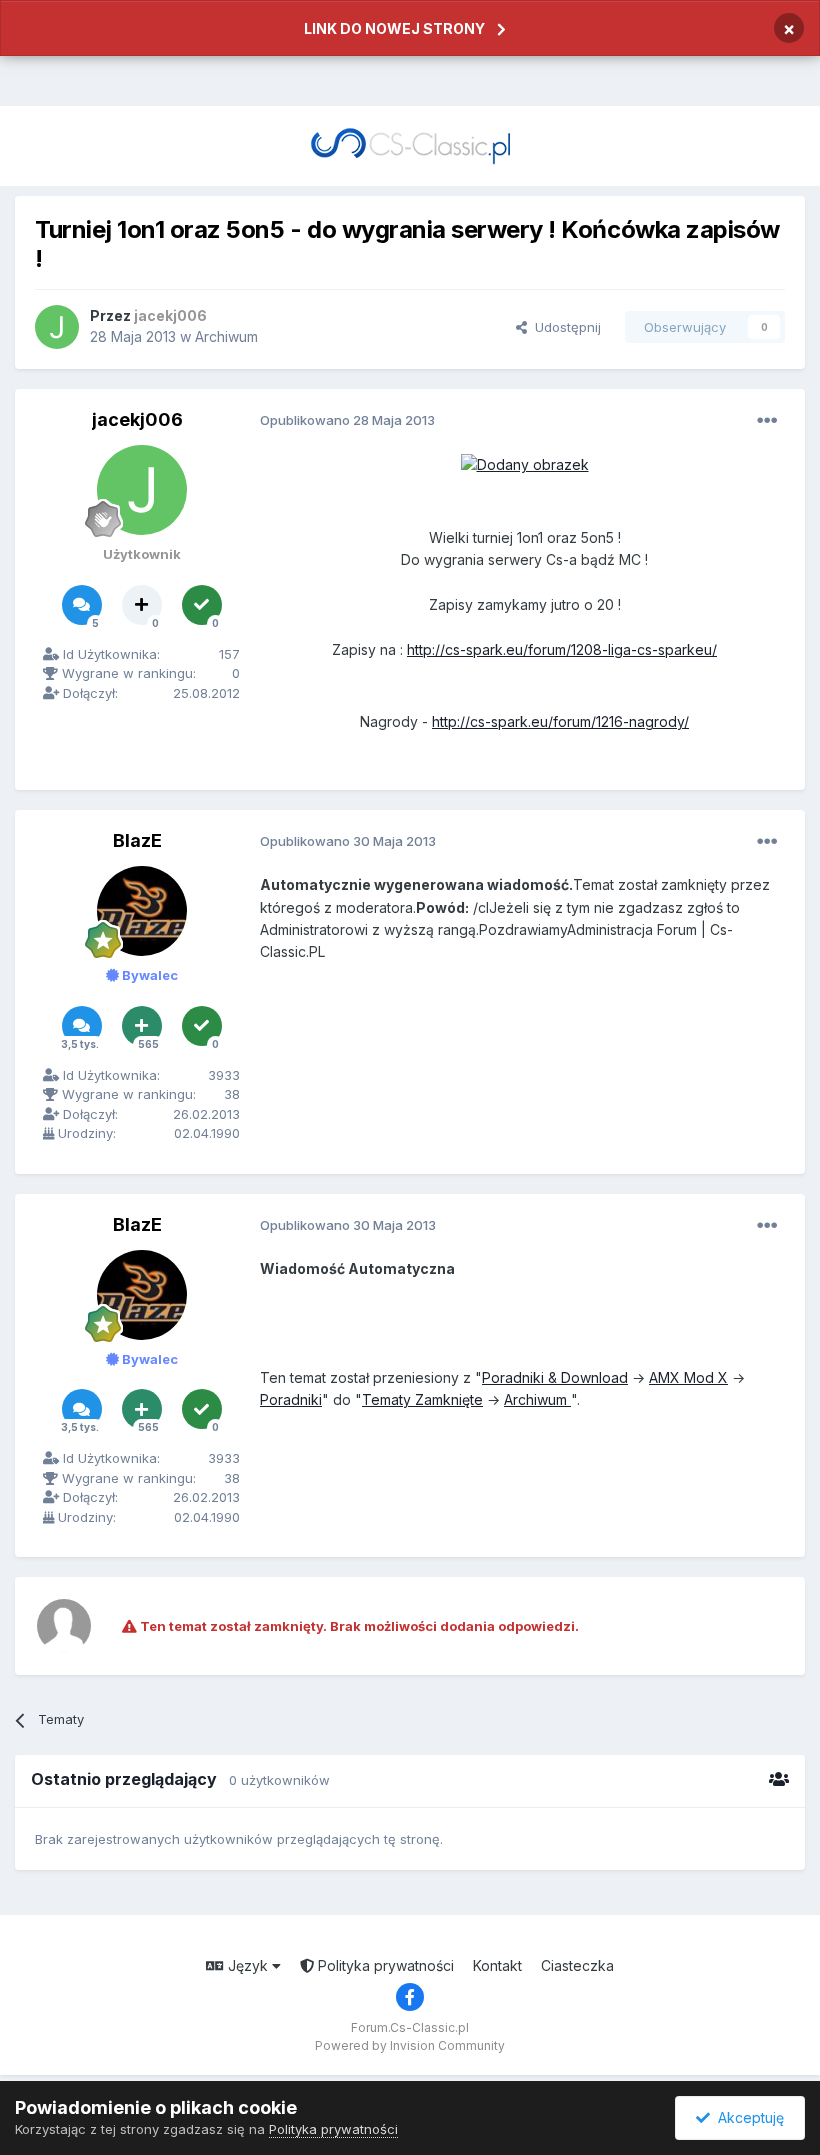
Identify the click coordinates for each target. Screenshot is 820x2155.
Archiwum (226, 336)
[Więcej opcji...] (767, 421)
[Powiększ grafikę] (525, 463)
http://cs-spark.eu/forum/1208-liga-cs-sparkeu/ (562, 649)
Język (248, 1965)
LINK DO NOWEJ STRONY (394, 28)
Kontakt (497, 1965)
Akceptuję (747, 2117)
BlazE (137, 840)
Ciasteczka (577, 1965)
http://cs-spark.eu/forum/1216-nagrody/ (560, 721)
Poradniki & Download (555, 1377)
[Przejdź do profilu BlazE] (142, 911)
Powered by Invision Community (410, 2045)
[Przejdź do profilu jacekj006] (57, 327)
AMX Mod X (688, 1377)
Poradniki (291, 1399)
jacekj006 (137, 419)
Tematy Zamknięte (422, 1399)
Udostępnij (564, 327)
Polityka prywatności (384, 1965)
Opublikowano (347, 420)
